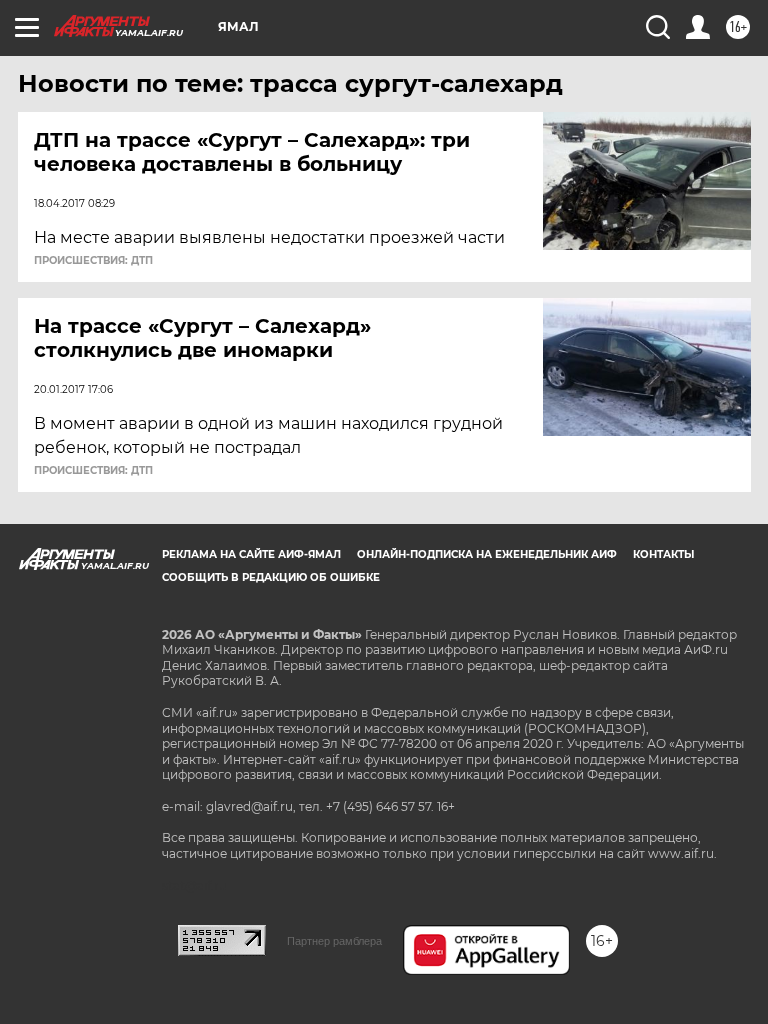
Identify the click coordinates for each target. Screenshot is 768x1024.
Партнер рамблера (334, 941)
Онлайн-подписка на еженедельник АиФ (487, 554)
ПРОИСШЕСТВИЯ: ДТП (93, 261)
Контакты (663, 554)
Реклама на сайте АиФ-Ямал (251, 554)
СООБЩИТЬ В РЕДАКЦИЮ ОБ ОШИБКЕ (271, 577)
